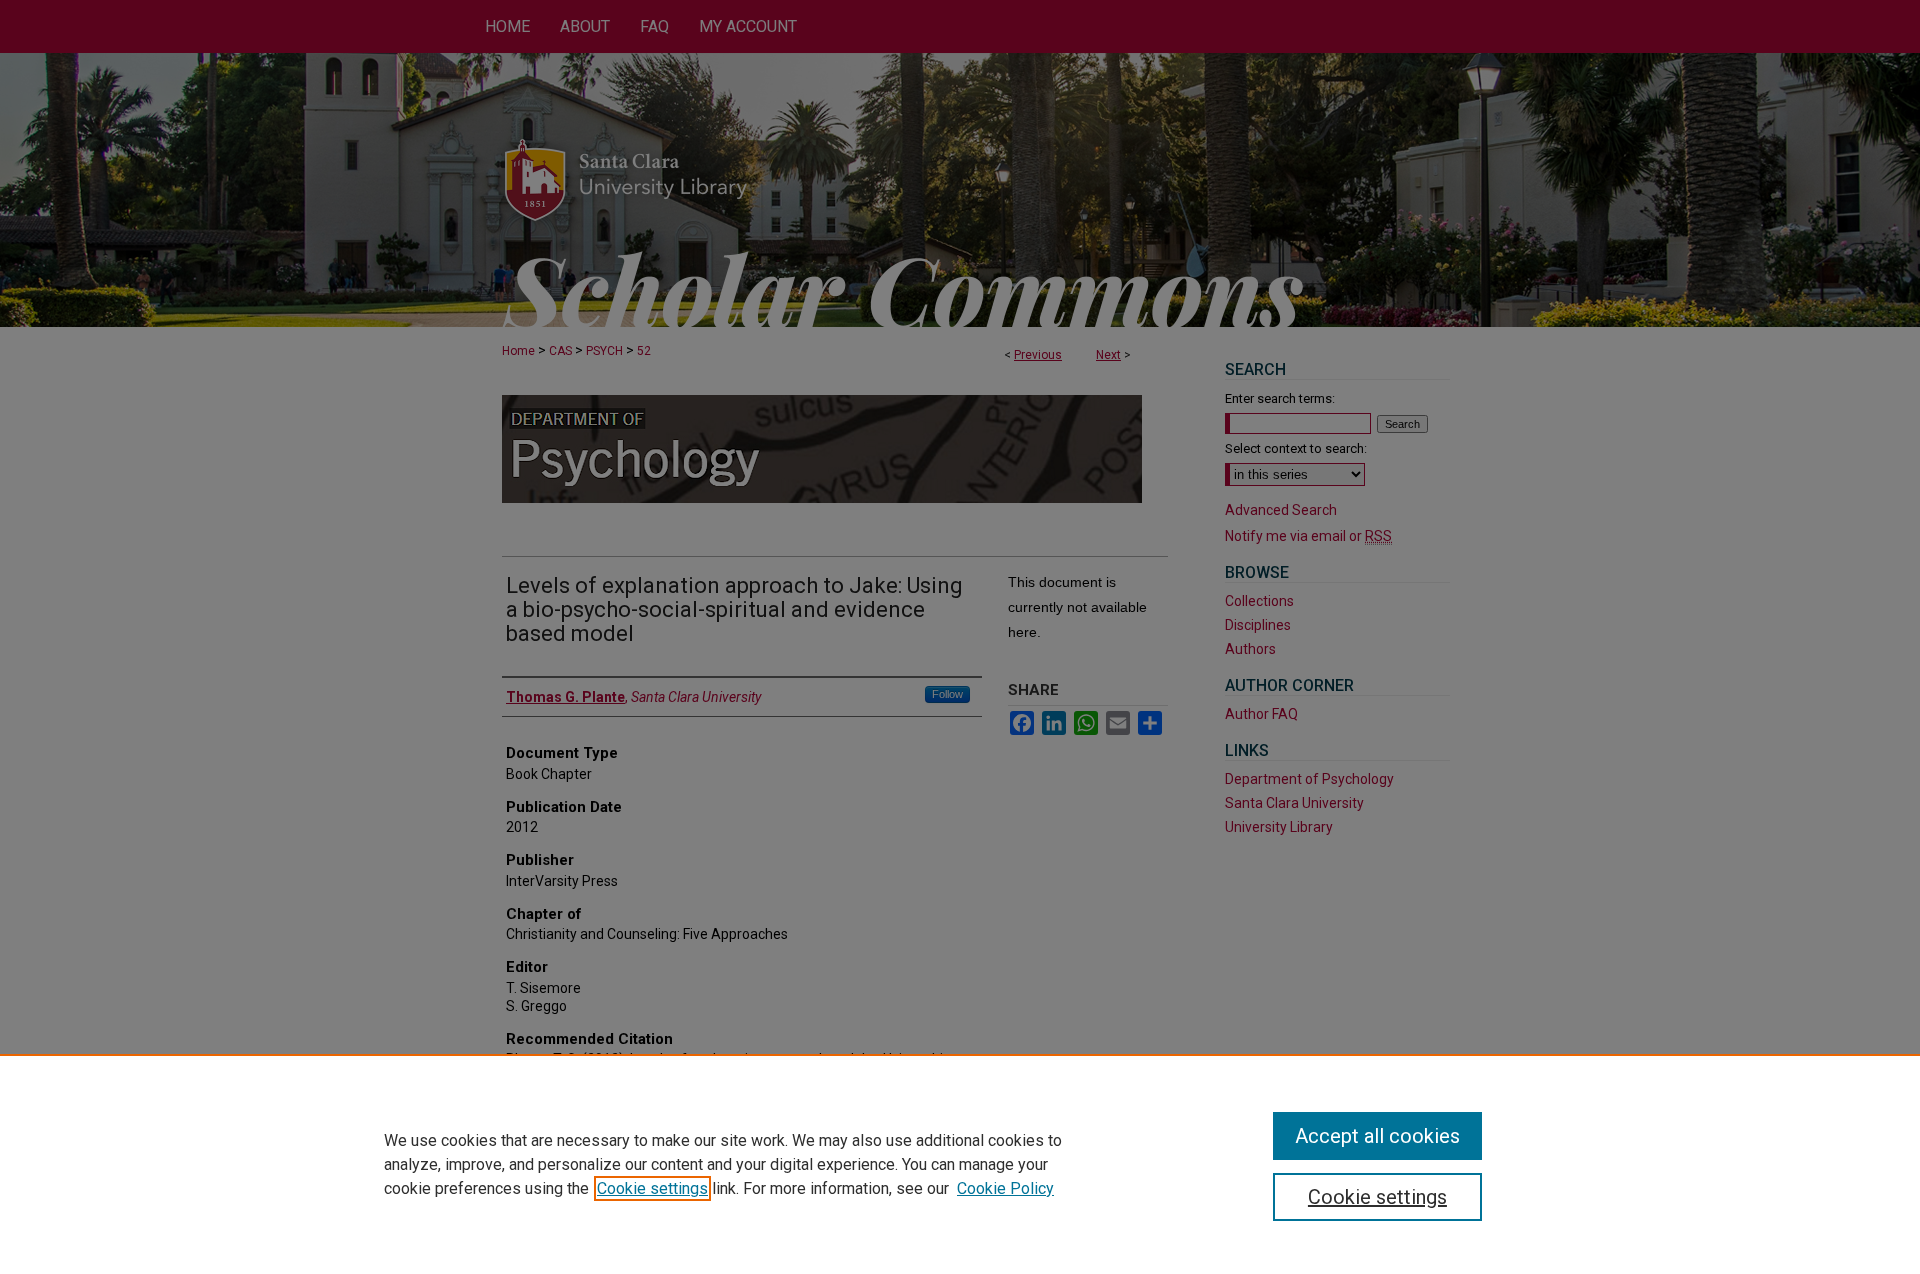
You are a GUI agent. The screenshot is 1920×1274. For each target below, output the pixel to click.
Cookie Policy (1005, 1188)
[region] (960, 1164)
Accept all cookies (1377, 1136)
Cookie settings (652, 1188)
